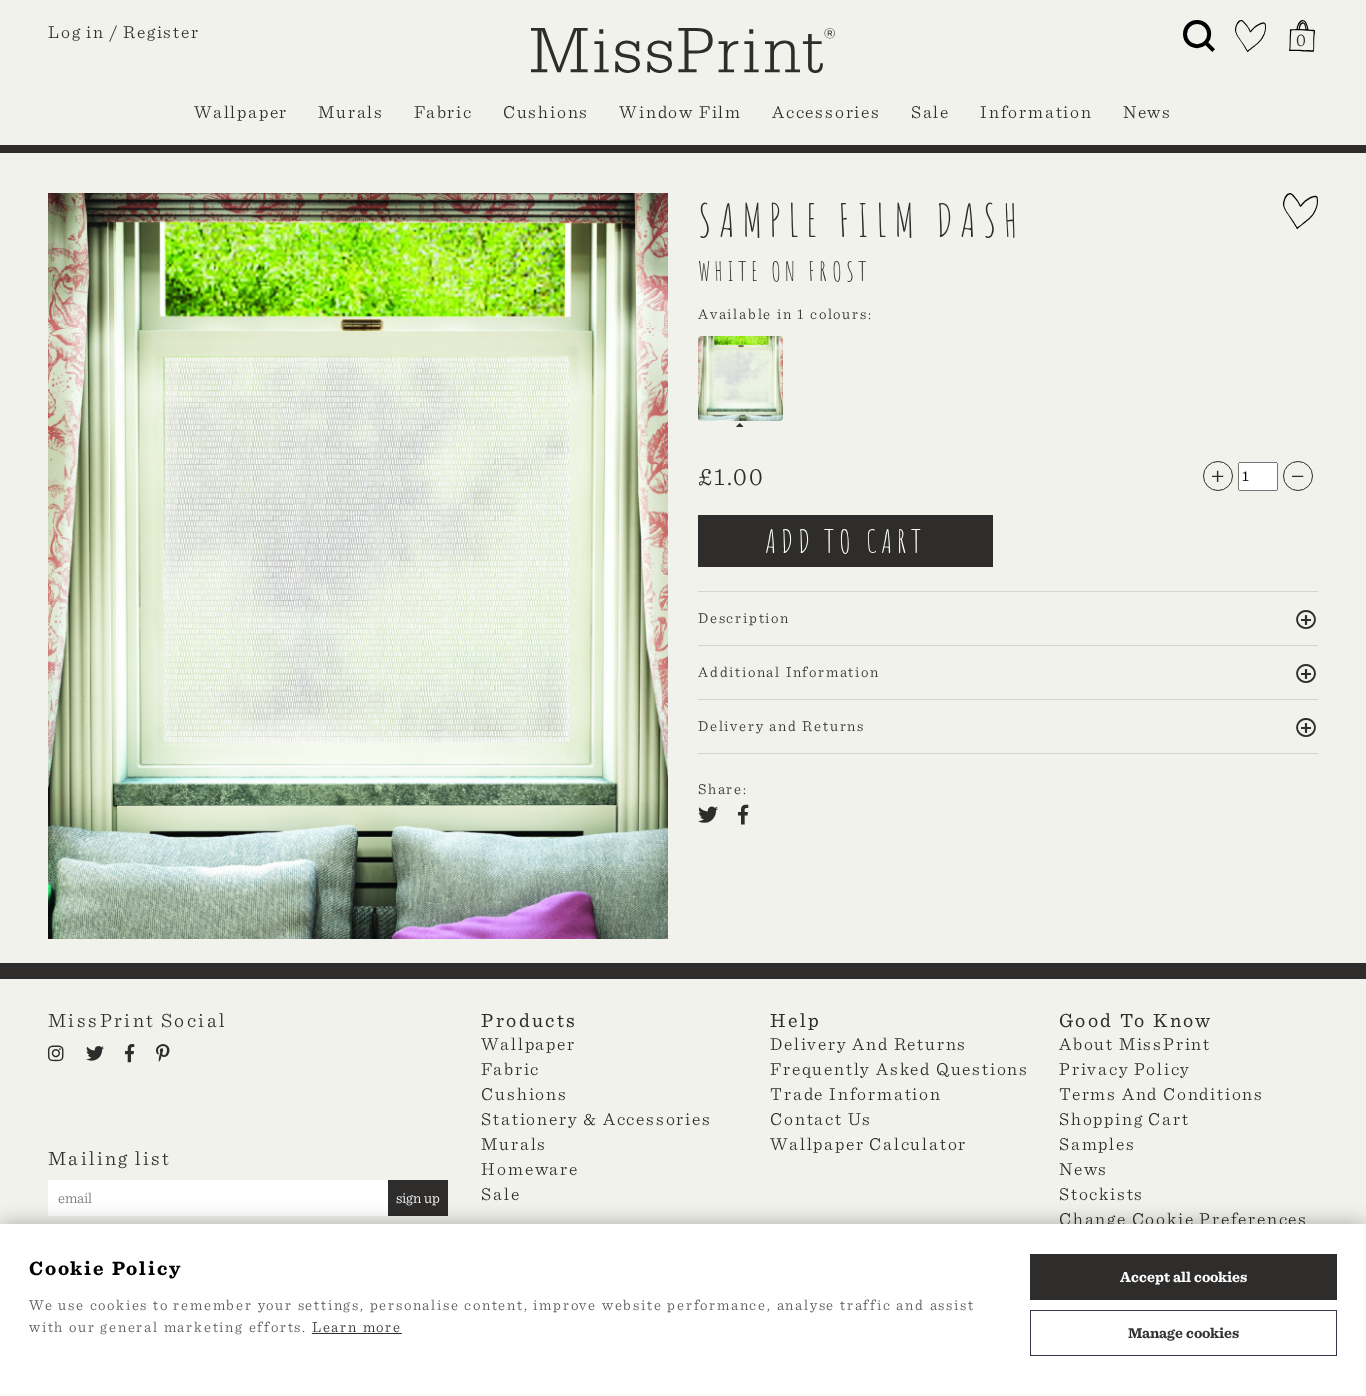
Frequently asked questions (899, 1068)
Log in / (83, 31)
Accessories (826, 111)
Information (1036, 111)
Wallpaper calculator (868, 1143)
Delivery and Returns (868, 1043)
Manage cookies (1183, 1333)
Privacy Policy (1125, 1068)
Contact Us (821, 1118)
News (1147, 111)
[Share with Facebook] (749, 817)
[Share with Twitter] (714, 817)
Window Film (680, 111)
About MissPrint (1135, 1043)
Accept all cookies (1183, 1277)
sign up (418, 1198)
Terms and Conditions (1161, 1093)
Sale (930, 111)
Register (161, 31)
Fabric (443, 111)
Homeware (529, 1168)
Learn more (357, 1327)
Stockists (1101, 1193)
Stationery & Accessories (596, 1118)
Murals (351, 111)
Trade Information (856, 1093)
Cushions (546, 111)
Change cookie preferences (1183, 1218)
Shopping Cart (1124, 1118)
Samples (1097, 1143)
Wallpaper (241, 111)
